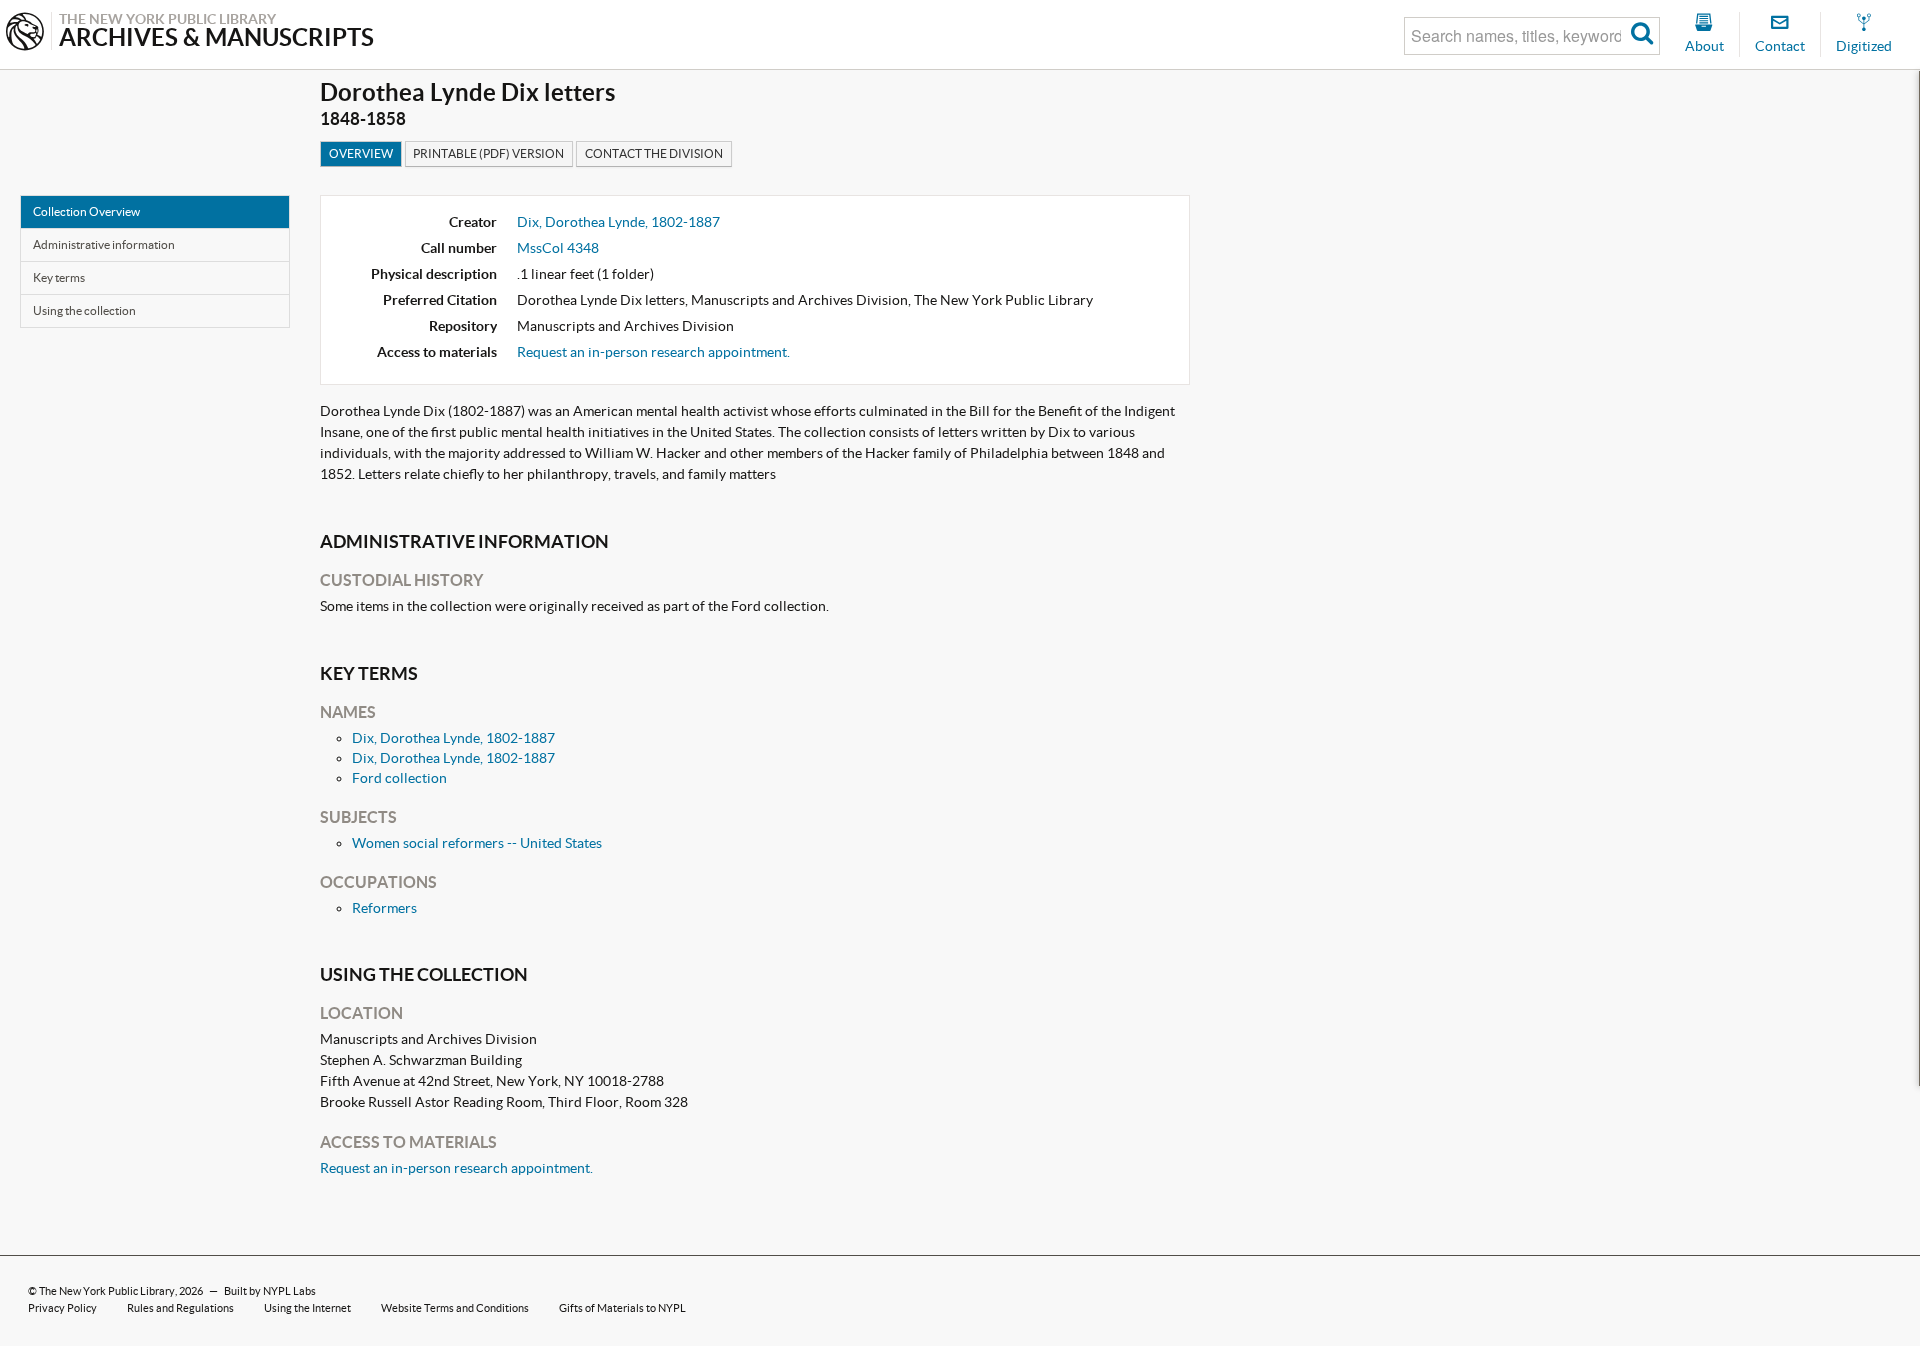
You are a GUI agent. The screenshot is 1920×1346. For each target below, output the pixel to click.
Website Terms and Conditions (455, 1308)
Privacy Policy (62, 1308)
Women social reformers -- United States (477, 843)
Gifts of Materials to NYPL (622, 1308)
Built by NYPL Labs (270, 1291)
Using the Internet (307, 1308)
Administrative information (104, 244)
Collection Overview (86, 211)
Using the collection (84, 310)
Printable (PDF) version (488, 153)
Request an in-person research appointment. (653, 352)
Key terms (59, 277)
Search (1642, 36)
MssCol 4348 (558, 248)
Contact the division (654, 153)
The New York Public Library (107, 1291)
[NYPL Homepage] (25, 33)
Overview (361, 153)
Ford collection (399, 778)
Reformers (384, 908)
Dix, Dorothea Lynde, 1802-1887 (618, 222)
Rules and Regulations (180, 1308)
